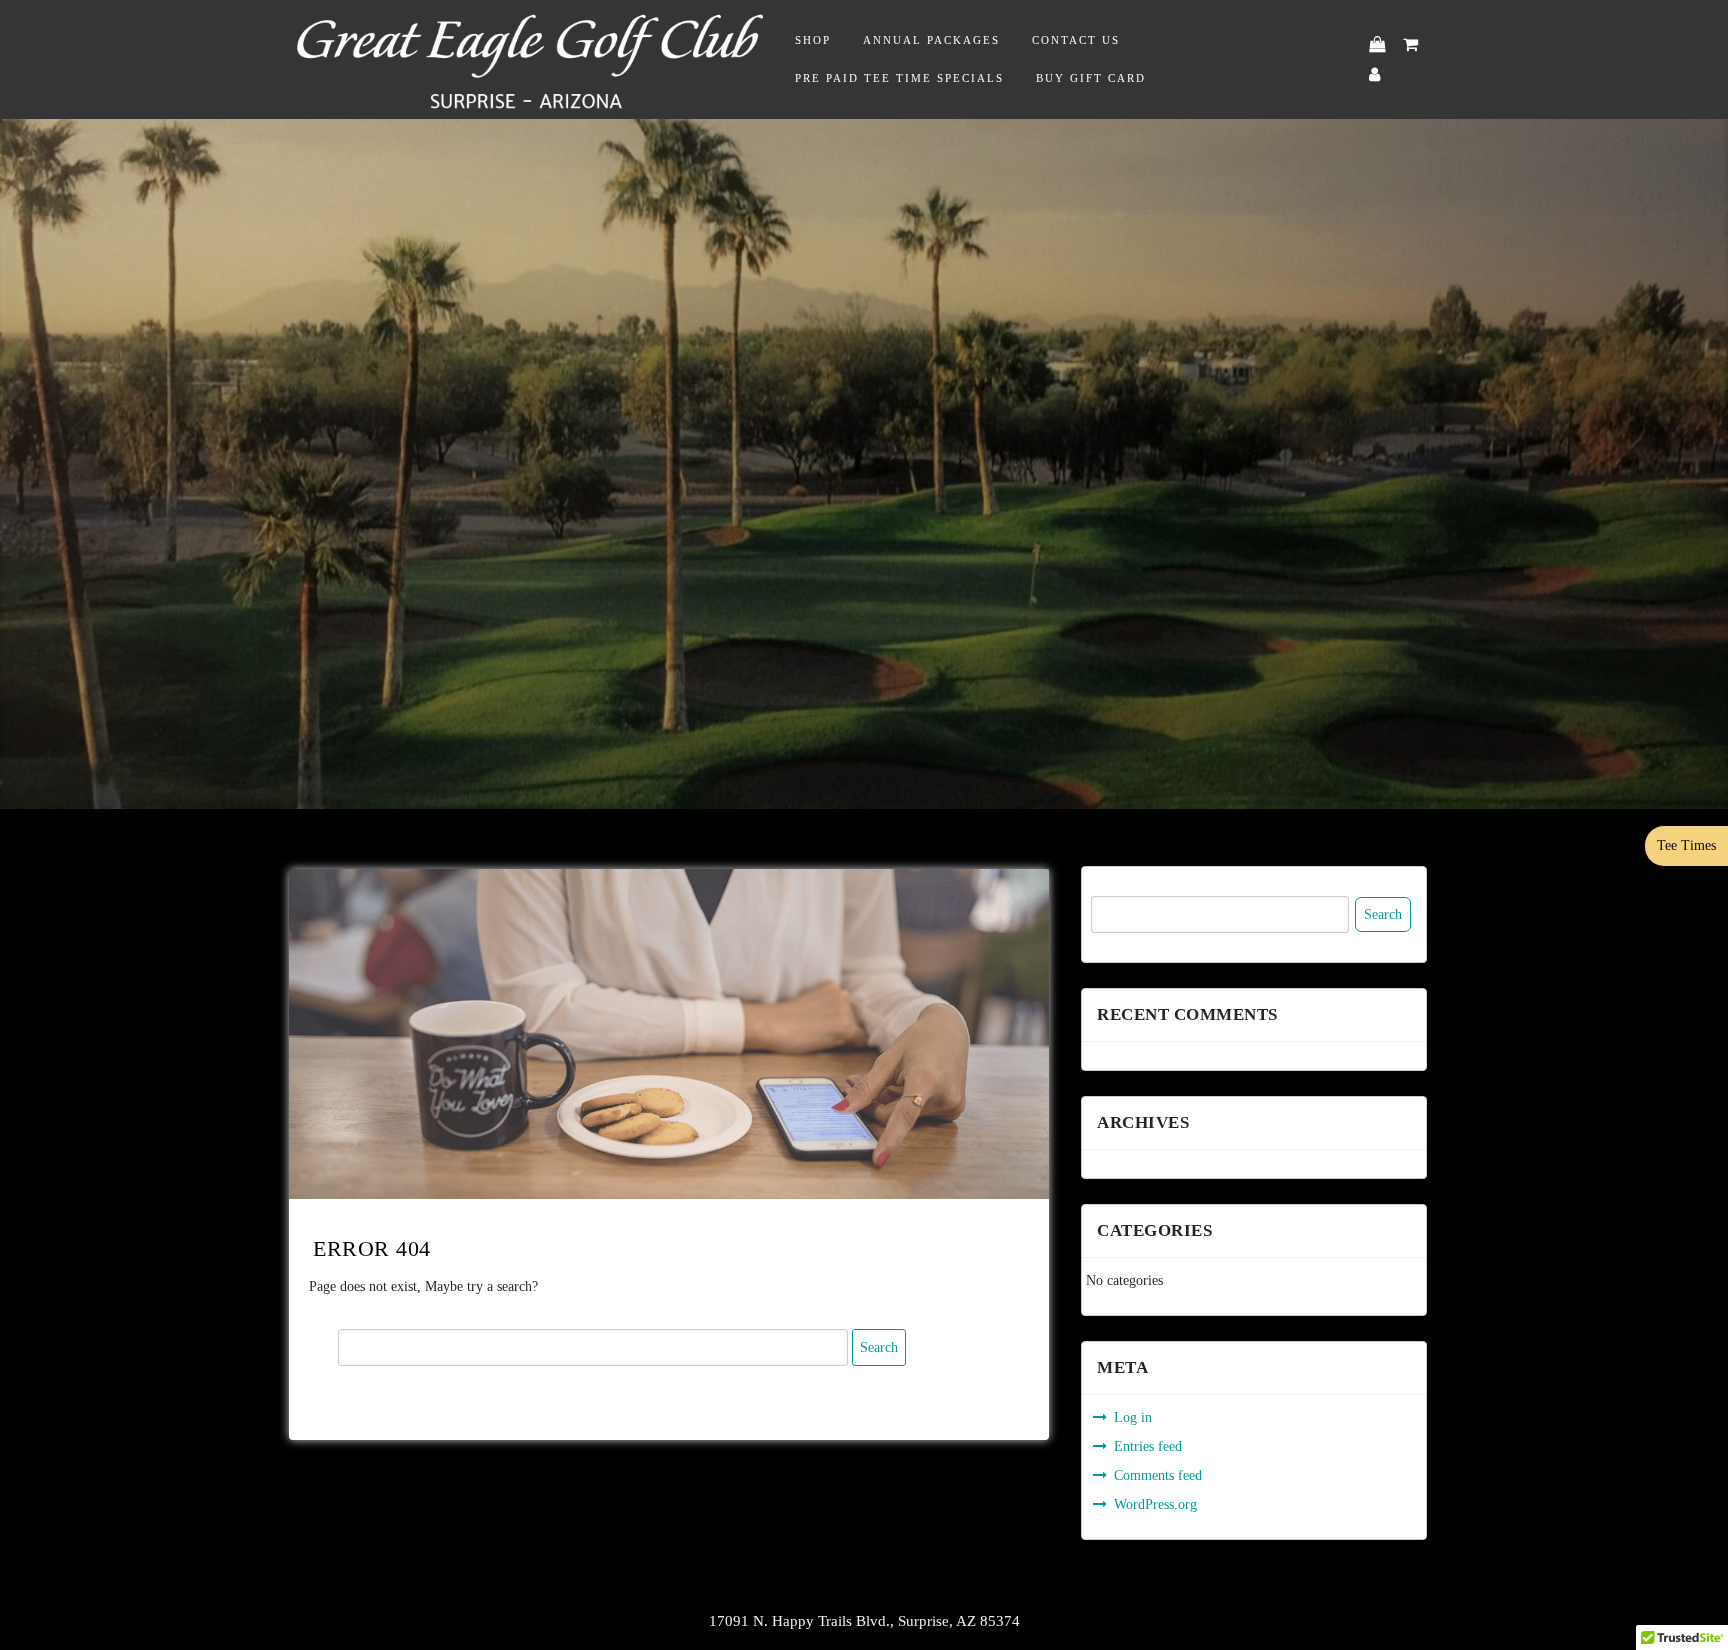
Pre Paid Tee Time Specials (899, 78)
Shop (813, 40)
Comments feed (1158, 1475)
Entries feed (1148, 1446)
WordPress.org (1155, 1504)
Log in (1133, 1417)
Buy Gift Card (1091, 78)
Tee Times (1686, 845)
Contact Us (1076, 40)
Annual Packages (931, 40)
